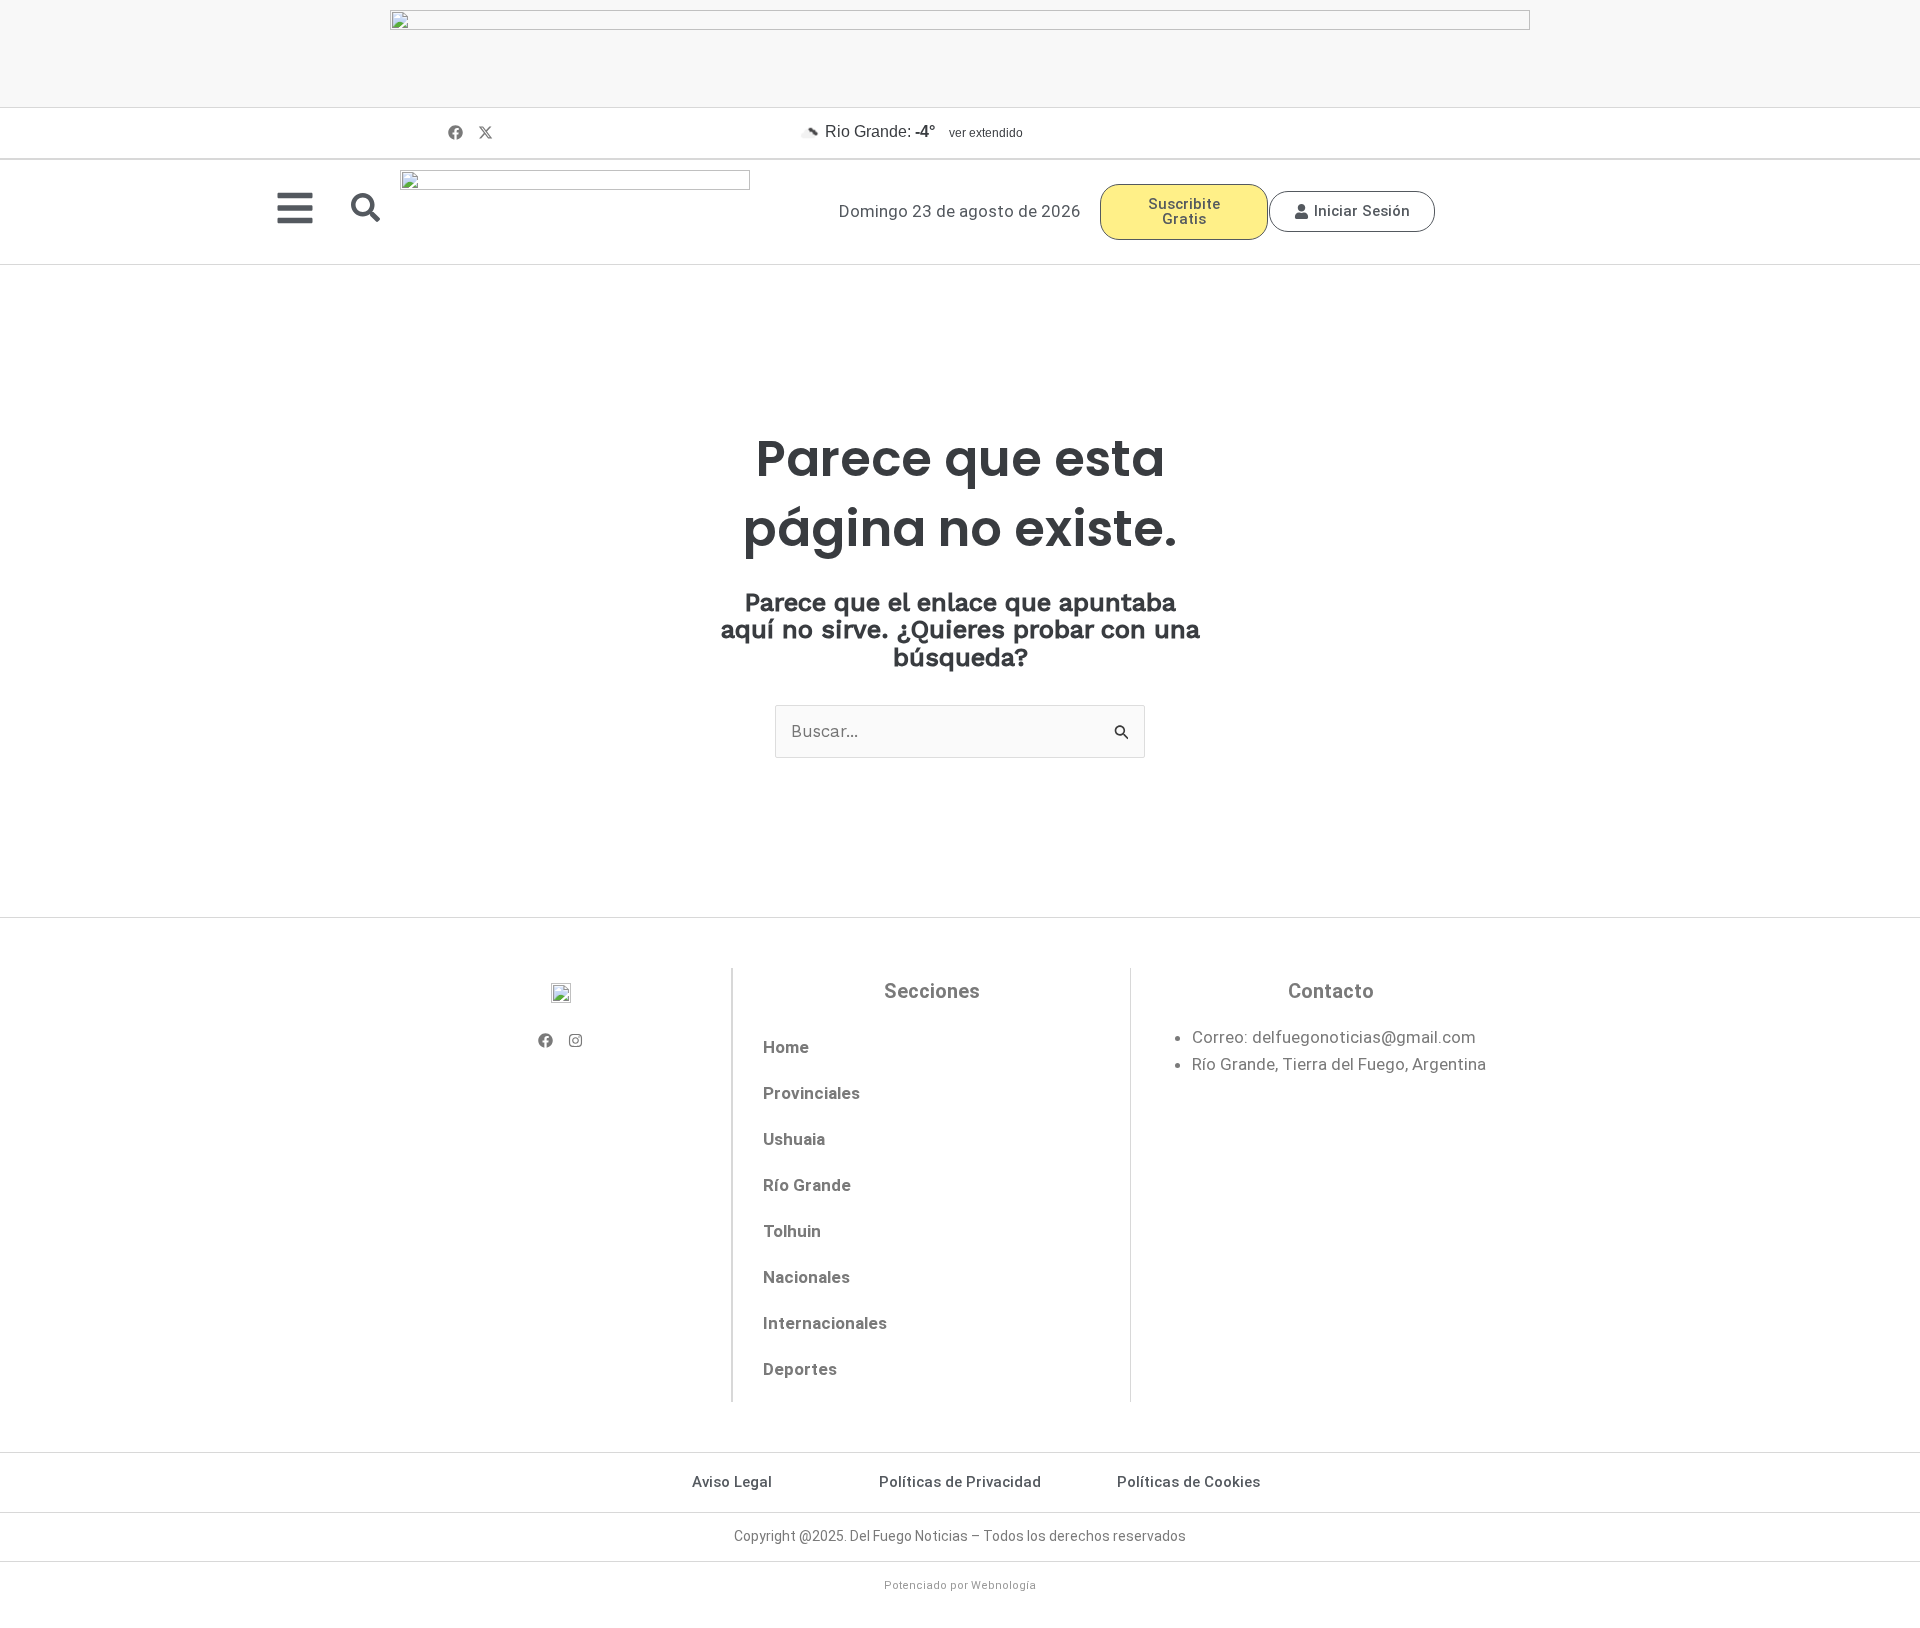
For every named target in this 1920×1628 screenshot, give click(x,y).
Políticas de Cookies (1188, 1482)
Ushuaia (794, 1139)
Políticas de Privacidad (960, 1482)
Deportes (800, 1369)
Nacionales (806, 1277)
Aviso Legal (732, 1482)
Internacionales (825, 1323)
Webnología (1003, 1585)
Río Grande (807, 1185)
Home (786, 1047)
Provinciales (811, 1093)
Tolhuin (792, 1231)
